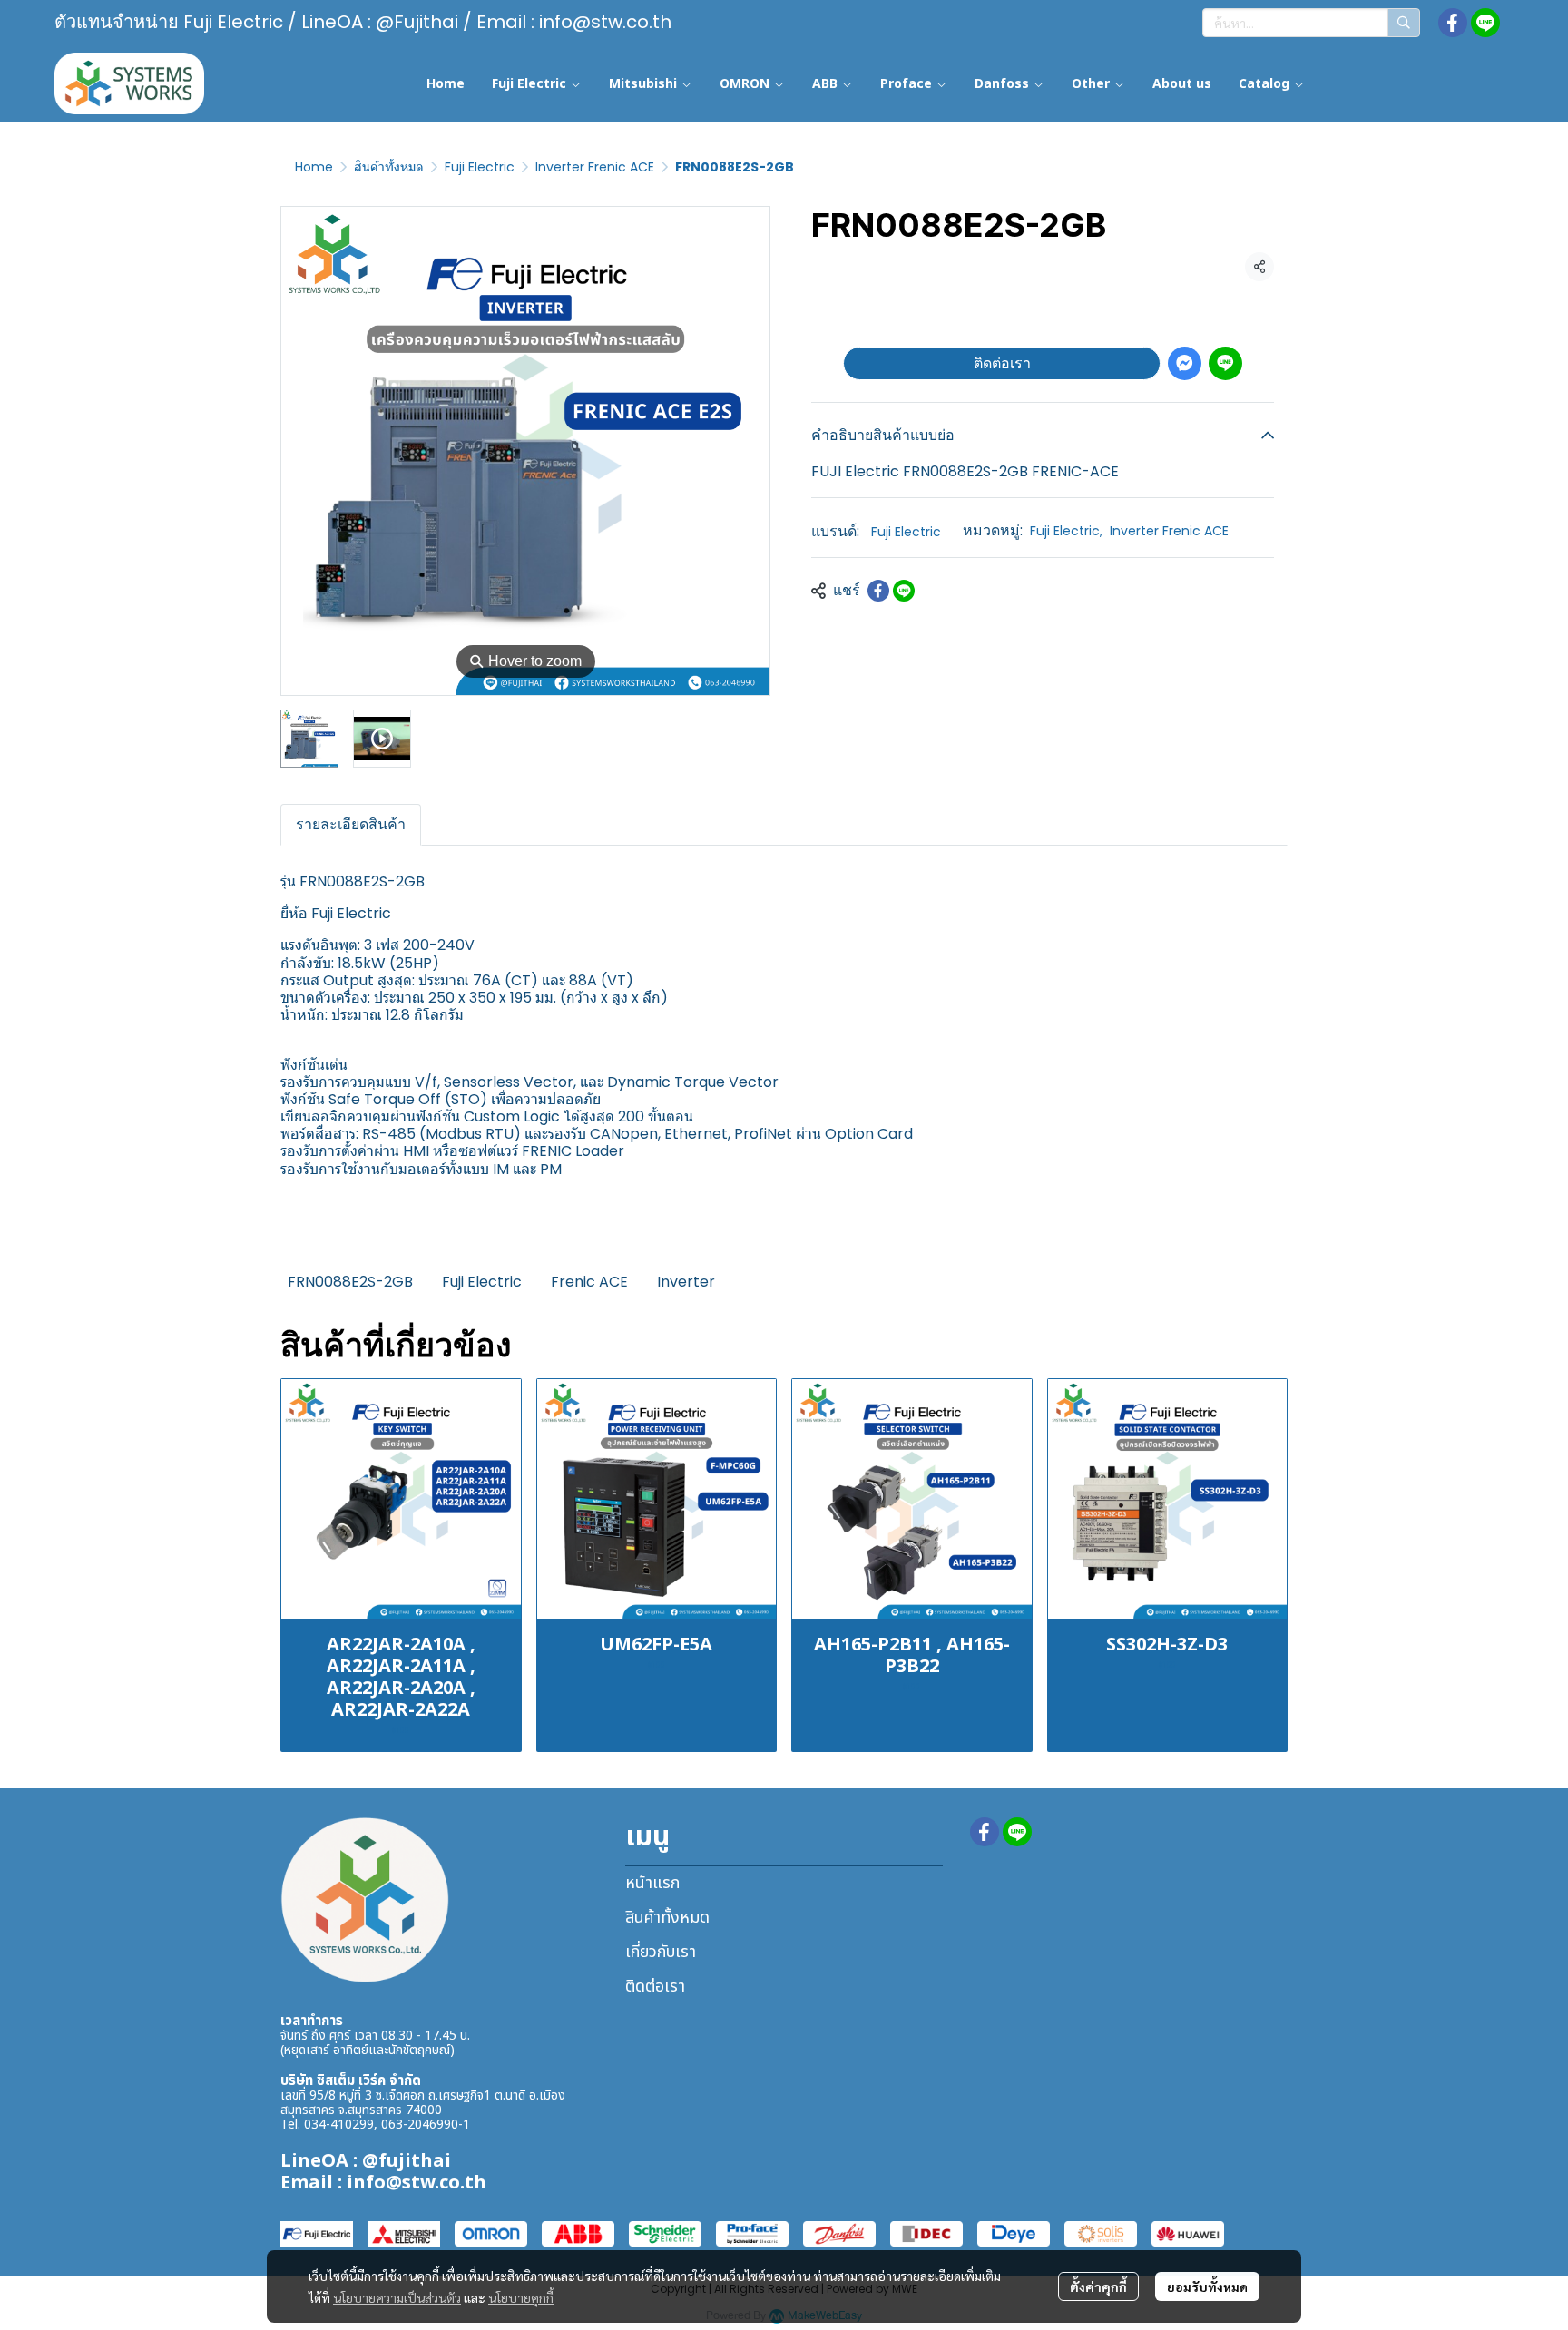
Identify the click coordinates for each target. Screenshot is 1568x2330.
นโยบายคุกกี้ (521, 2297)
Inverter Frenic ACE (595, 167)
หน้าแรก (652, 1883)
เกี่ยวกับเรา (661, 1952)
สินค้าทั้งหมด (389, 167)
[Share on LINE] (904, 591)
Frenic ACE (589, 1282)
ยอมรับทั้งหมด (1207, 2286)
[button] (1311, 23)
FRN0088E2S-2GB (350, 1282)
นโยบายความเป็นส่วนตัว (397, 2297)
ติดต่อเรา (1002, 363)
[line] (1485, 23)
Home (314, 167)
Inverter (686, 1282)
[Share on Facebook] (878, 591)
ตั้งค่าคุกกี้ (1098, 2286)
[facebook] (1453, 23)
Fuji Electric (480, 167)
